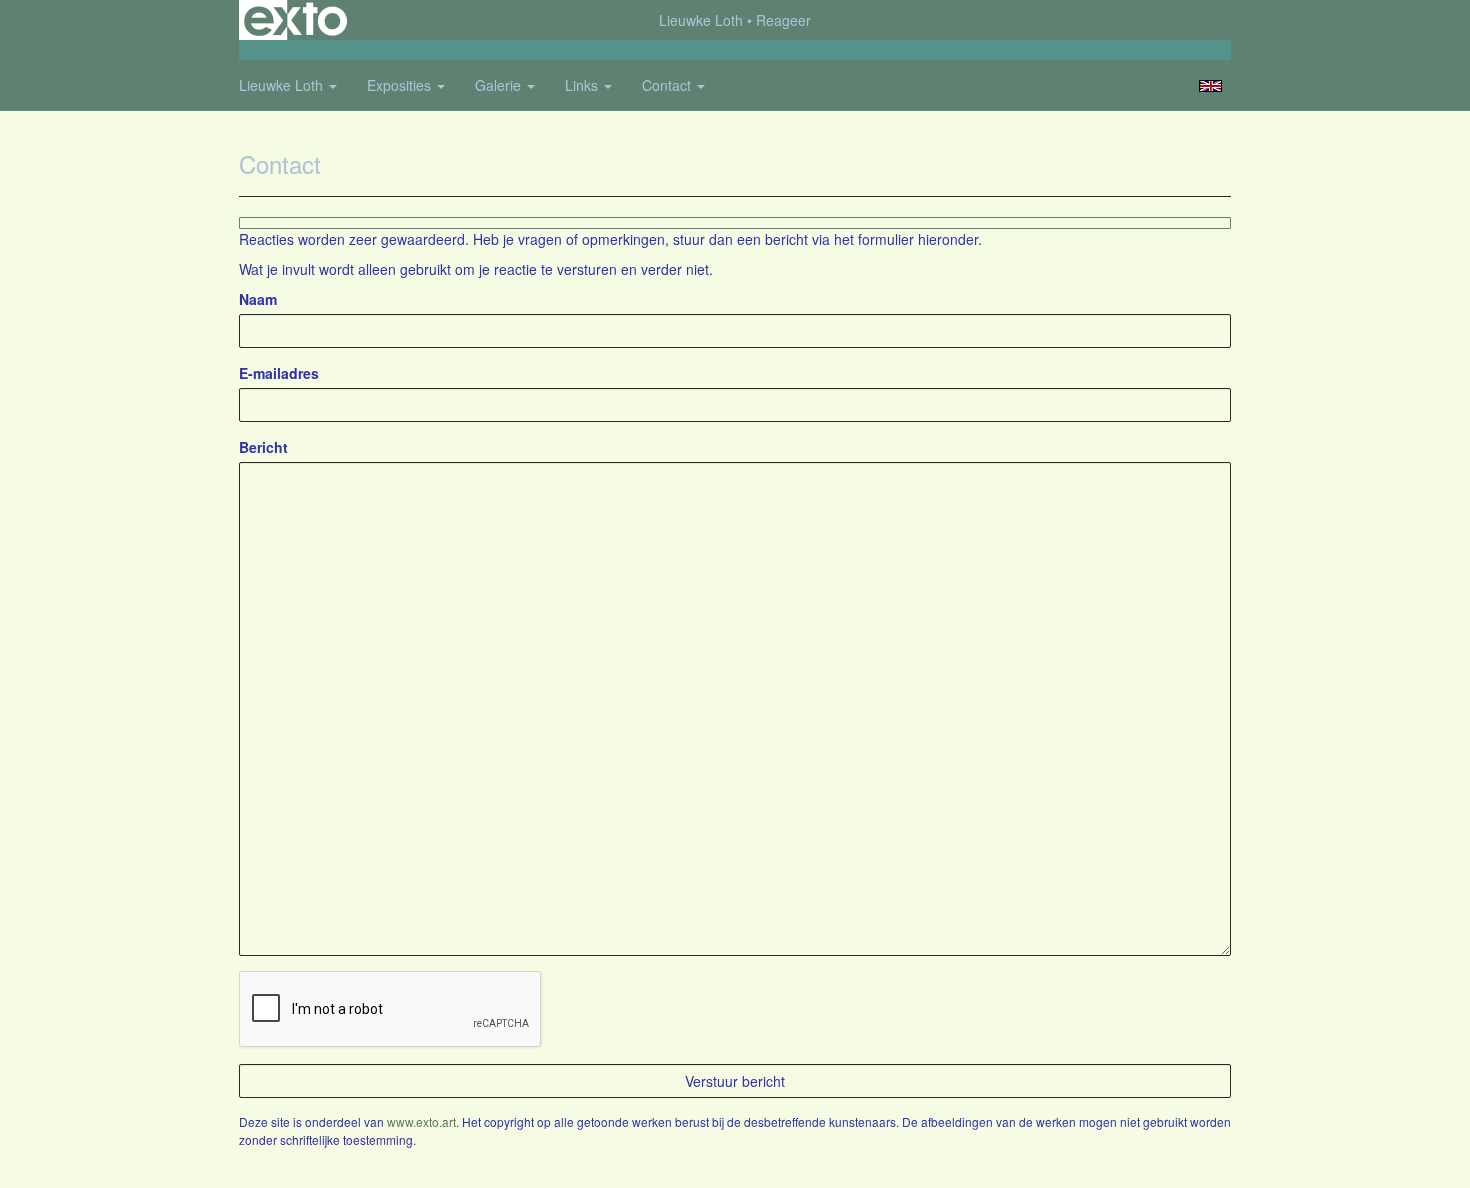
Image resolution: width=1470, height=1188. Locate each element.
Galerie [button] (500, 85)
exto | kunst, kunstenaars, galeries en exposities (295, 20)
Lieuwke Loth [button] (283, 85)
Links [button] (583, 85)
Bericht (263, 447)
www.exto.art (421, 1121)
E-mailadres (279, 373)
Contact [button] (668, 85)
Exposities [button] (401, 85)
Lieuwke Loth (701, 20)
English (1210, 86)
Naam (258, 299)
